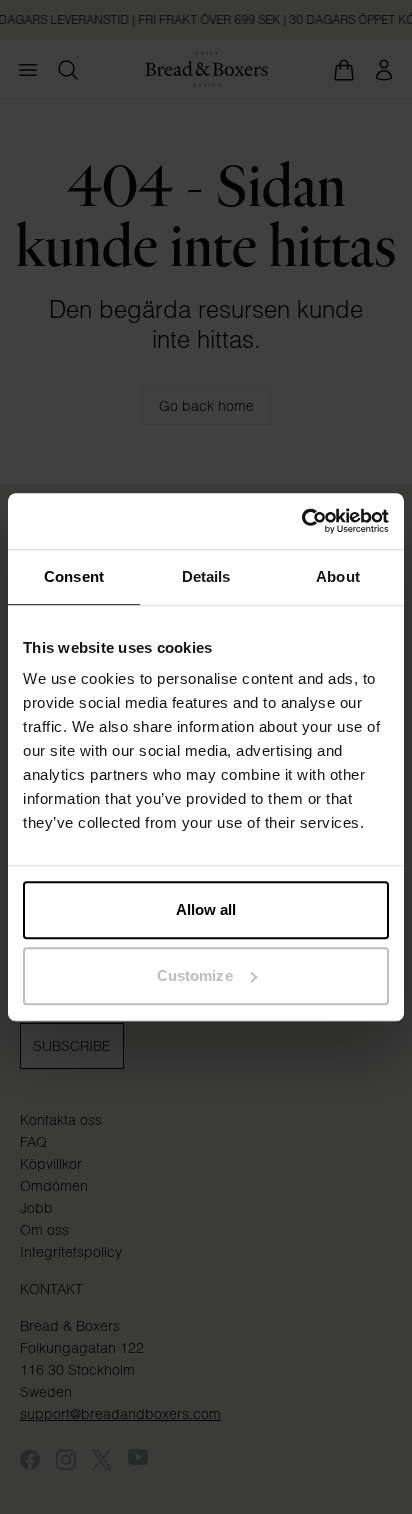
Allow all (206, 909)
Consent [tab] (74, 576)
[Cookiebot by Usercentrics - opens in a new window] (301, 521)
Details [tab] (206, 576)
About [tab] (338, 576)
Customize (195, 975)
